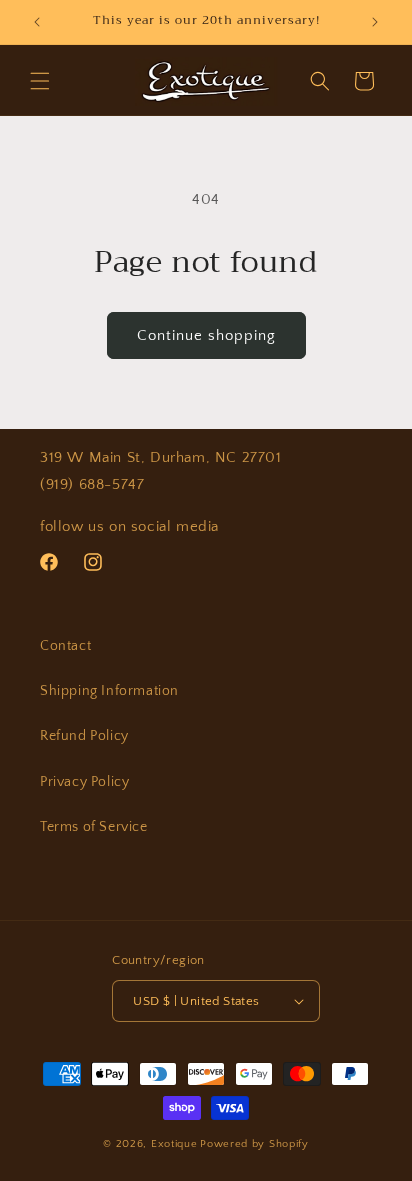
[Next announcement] (375, 22)
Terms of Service (94, 827)
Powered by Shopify (254, 1144)
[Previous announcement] (37, 22)
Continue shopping (206, 335)
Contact (65, 646)
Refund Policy (84, 736)
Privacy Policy (84, 782)
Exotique (174, 1144)
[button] (40, 81)
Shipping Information (109, 691)
